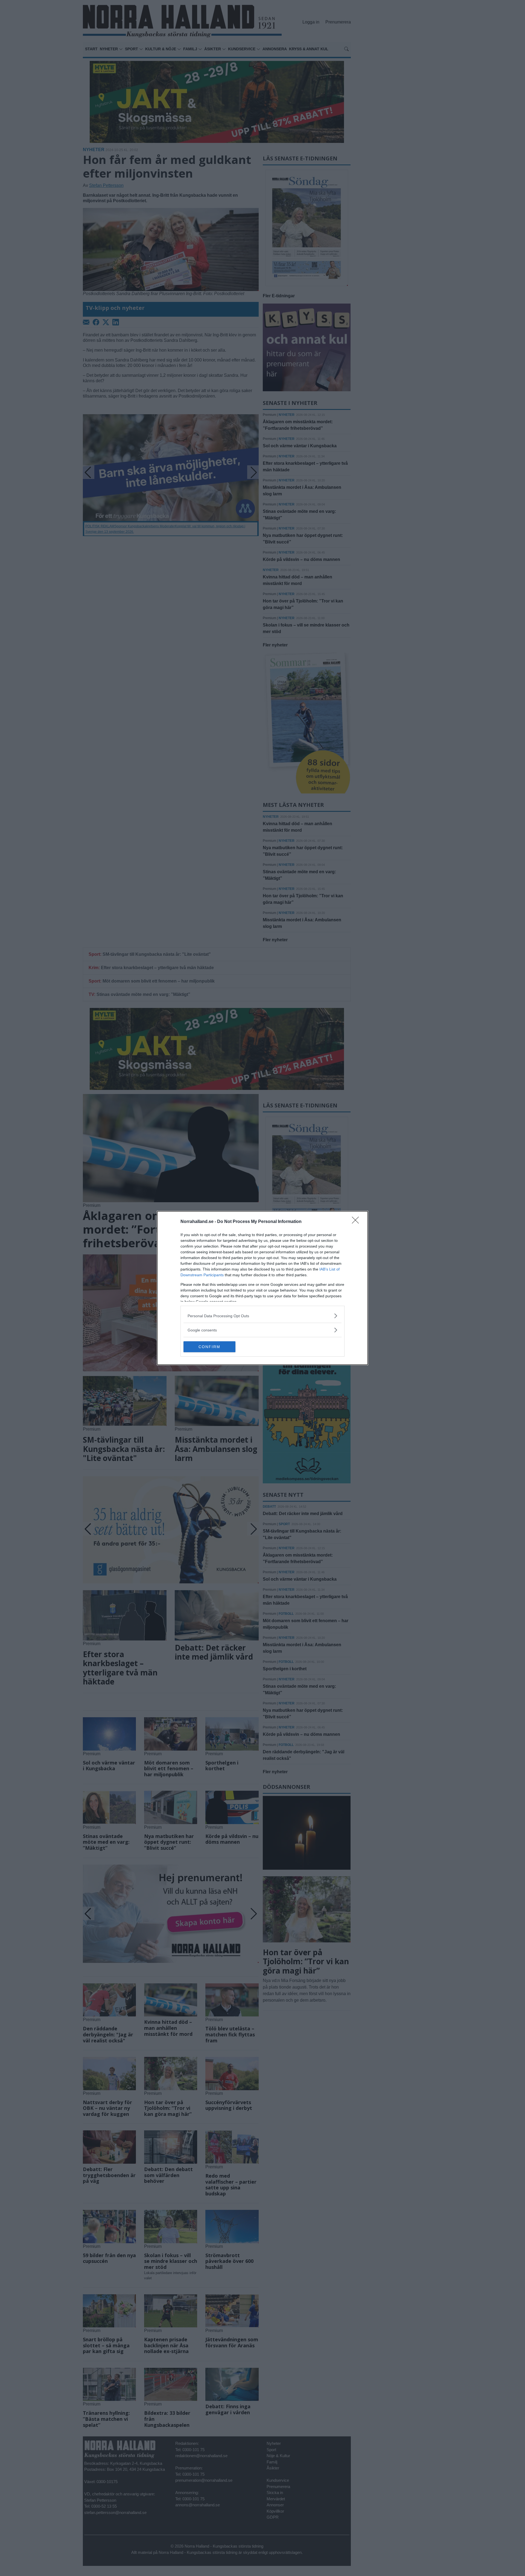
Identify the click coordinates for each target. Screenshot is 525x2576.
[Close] (357, 1222)
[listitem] (262, 1316)
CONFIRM (209, 1347)
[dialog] (262, 1288)
